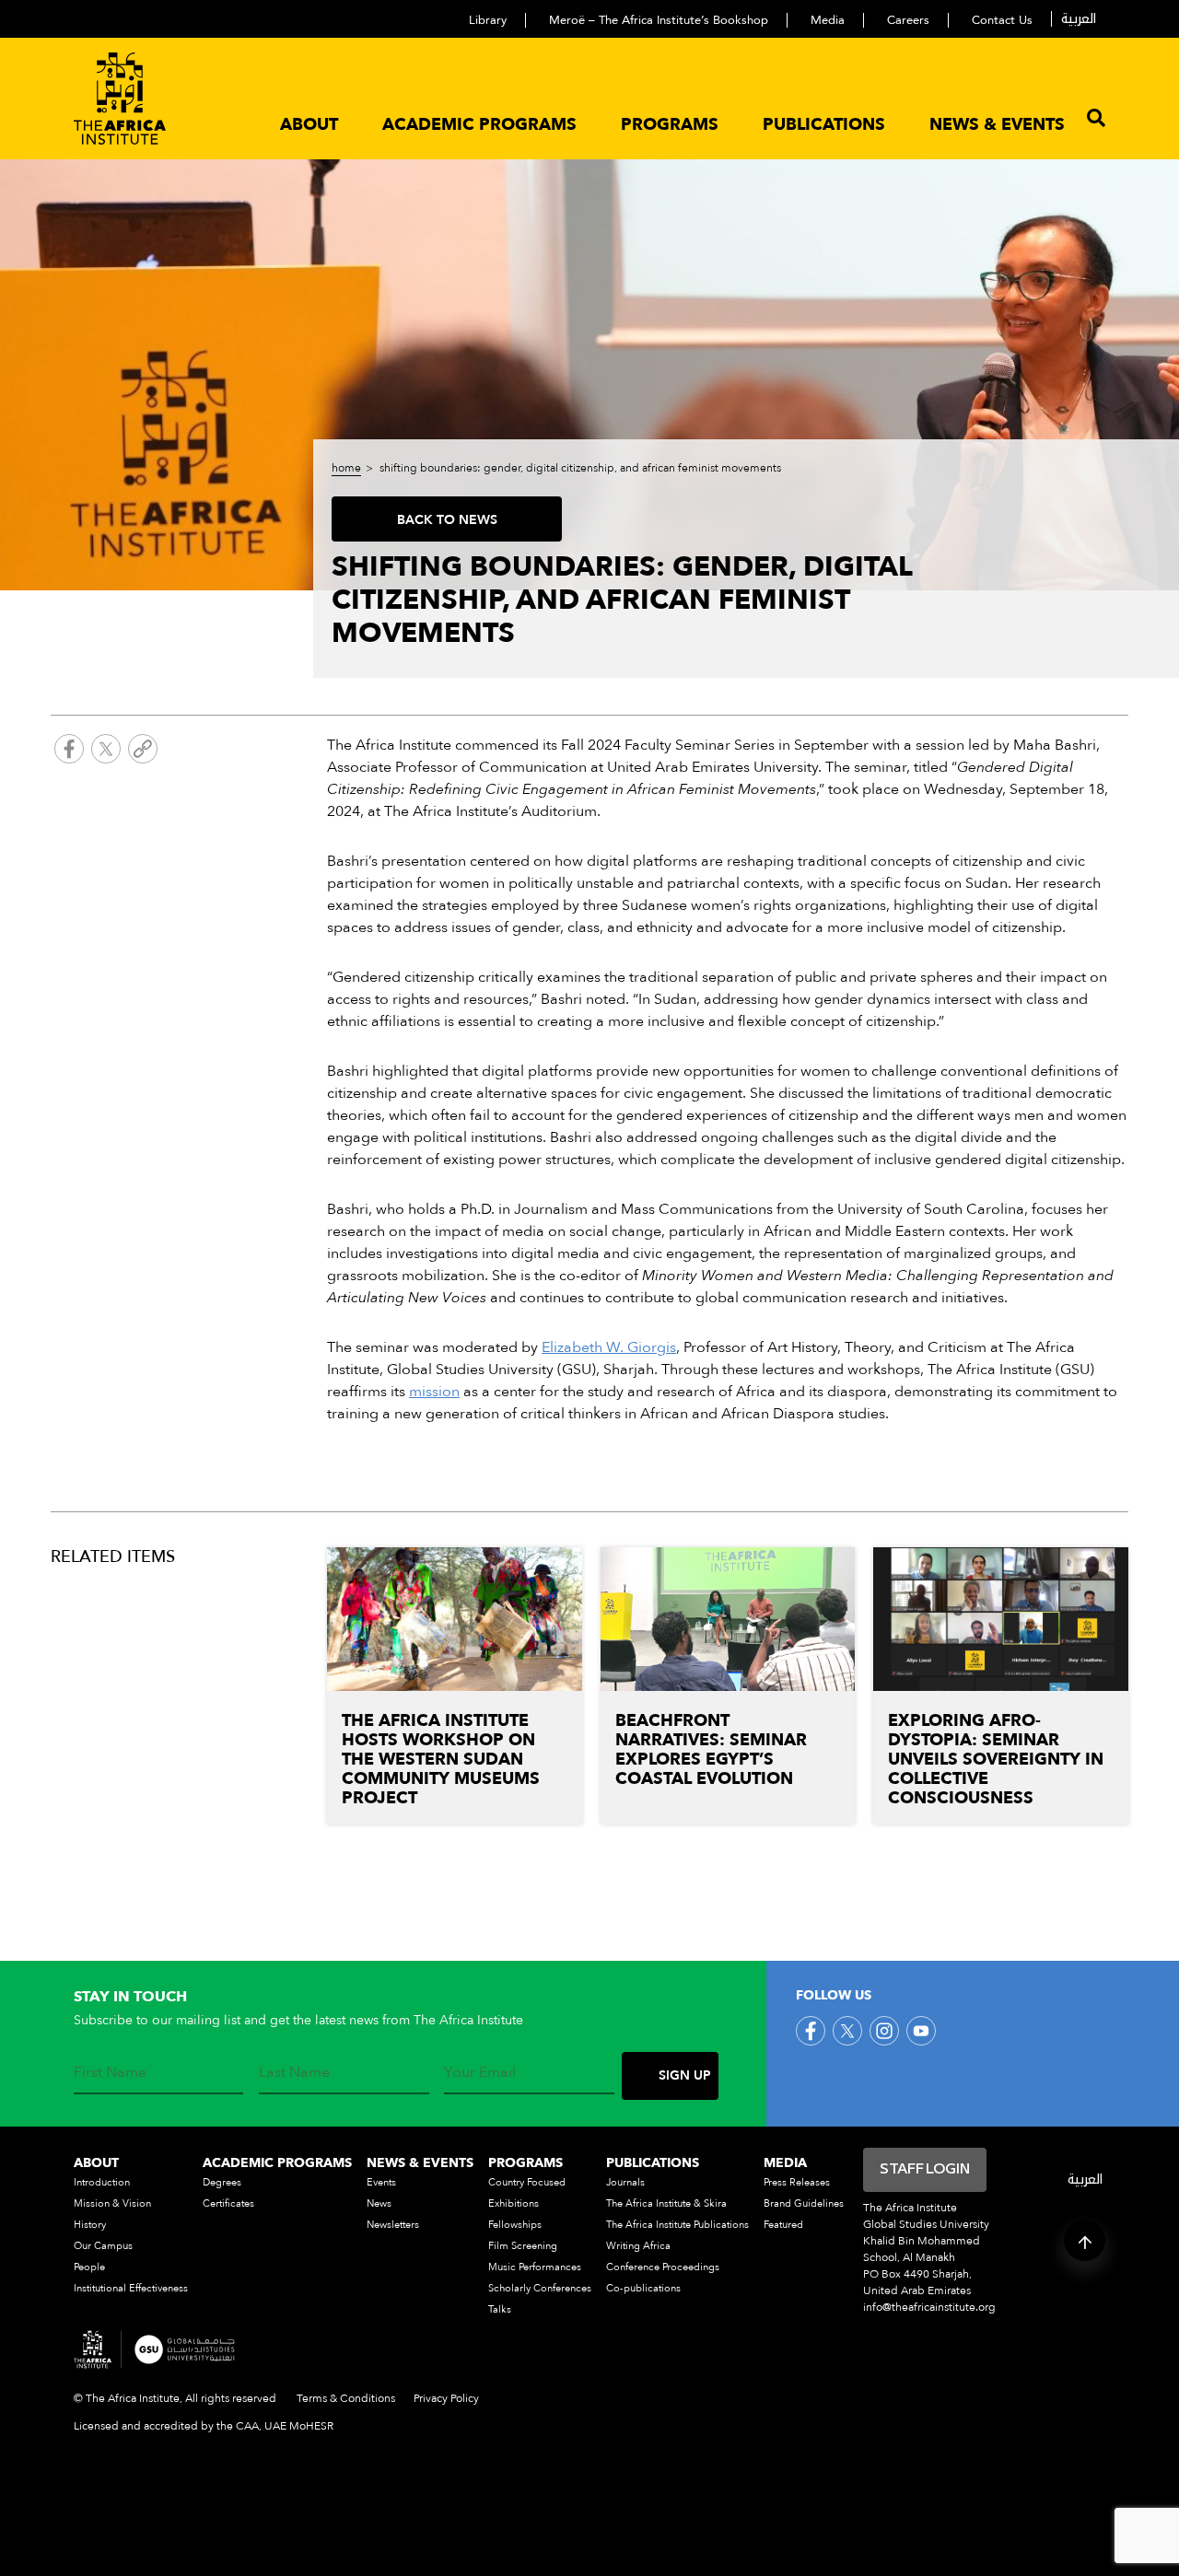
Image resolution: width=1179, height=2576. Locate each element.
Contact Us (1002, 20)
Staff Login (925, 2170)
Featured (783, 2225)
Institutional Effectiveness (131, 2288)
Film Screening (523, 2246)
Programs (670, 125)
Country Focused (527, 2182)
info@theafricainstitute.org (929, 2307)
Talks (500, 2309)
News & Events (997, 125)
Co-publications (643, 2288)
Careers (908, 20)
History (90, 2225)
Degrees (222, 2182)
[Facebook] (69, 752)
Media (828, 20)
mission (434, 1392)
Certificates (228, 2203)
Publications (824, 125)
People (89, 2267)
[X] (106, 752)
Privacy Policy (446, 2398)
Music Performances (535, 2267)
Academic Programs (479, 125)
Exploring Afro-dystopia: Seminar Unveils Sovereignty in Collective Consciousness (996, 1760)
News (379, 2203)
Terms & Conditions (346, 2398)
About (309, 125)
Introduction (102, 2182)
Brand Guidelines (804, 2203)
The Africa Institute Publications (677, 2225)
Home (346, 468)
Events (381, 2182)
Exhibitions (514, 2203)
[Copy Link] (143, 752)
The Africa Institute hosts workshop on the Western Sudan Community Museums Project (441, 1760)
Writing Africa (638, 2246)
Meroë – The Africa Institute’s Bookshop (659, 20)
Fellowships (515, 2225)
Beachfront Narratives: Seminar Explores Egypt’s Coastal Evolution (711, 1750)
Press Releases (797, 2182)
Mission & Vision (112, 2203)
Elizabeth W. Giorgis (609, 1347)
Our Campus (103, 2246)
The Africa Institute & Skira (666, 2203)
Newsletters (393, 2225)
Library (488, 20)
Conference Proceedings (663, 2267)
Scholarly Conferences (540, 2288)
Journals (625, 2182)
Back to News (447, 520)
